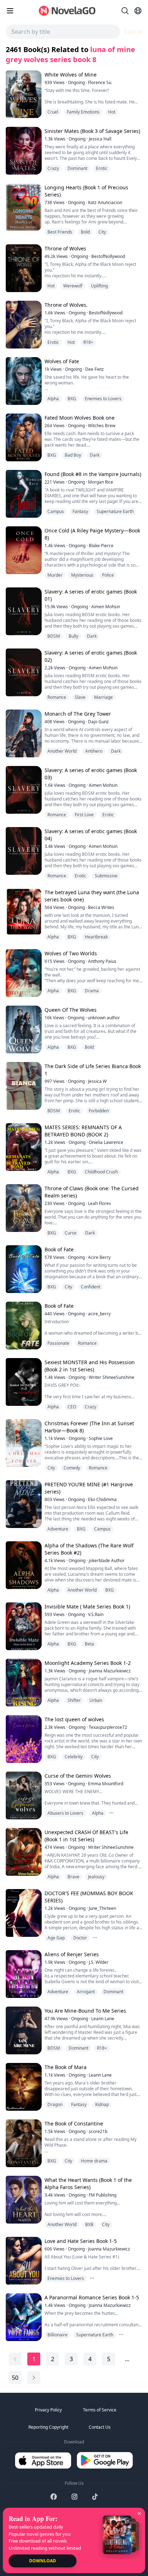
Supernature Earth (115, 511)
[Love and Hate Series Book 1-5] (23, 2261)
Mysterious (82, 575)
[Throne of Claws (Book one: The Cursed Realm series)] (23, 1208)
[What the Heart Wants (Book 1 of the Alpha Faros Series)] (23, 2200)
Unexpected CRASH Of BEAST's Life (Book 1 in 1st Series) (86, 1836)
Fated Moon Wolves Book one (80, 418)
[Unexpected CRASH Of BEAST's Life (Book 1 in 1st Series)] (23, 1852)
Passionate (58, 1343)
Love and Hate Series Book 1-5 (81, 2241)
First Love (84, 815)
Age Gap (56, 1938)
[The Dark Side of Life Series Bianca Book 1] (23, 1086)
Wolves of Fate (62, 361)
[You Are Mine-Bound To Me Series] (23, 2030)
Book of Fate (59, 1249)
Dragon (55, 2104)
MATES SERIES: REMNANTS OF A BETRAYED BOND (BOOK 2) (83, 1131)
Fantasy (80, 511)
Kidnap (102, 2104)
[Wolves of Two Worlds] (23, 973)
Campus (56, 511)
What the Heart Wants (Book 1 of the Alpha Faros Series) (88, 2183)
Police (108, 575)
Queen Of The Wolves (71, 1010)
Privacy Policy (48, 2410)
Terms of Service (100, 2410)
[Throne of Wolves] (23, 268)
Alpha (53, 399)
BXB (89, 2224)
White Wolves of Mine (71, 75)
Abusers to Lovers (65, 1813)
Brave (73, 1877)
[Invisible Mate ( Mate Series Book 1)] (23, 1626)
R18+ (88, 342)
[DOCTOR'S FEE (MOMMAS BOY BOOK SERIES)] (23, 1913)
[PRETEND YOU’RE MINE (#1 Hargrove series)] (23, 1504)
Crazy (53, 168)
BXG (72, 399)
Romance (57, 697)
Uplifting (99, 286)
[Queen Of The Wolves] (23, 1030)
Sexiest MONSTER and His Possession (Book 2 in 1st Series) (90, 1366)
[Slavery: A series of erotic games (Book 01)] (23, 611)
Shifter (74, 1700)
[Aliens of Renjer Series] (23, 1974)
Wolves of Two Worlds (71, 953)
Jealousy (96, 1877)
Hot (112, 112)
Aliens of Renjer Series (72, 1954)
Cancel (133, 32)
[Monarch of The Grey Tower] (23, 733)
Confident (91, 1287)
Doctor (80, 1938)
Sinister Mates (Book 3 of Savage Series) (92, 131)
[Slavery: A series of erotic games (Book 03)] (23, 790)
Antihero (94, 751)
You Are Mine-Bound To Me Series (85, 2011)
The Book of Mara (66, 2067)
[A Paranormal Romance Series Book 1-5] (23, 2317)
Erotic (102, 168)
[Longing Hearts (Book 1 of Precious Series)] (23, 207)
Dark (95, 455)
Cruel (53, 112)
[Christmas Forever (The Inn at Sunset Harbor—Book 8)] (23, 1443)
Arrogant (86, 1992)
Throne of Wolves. (66, 305)
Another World (62, 751)
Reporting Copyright (48, 2427)
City (102, 232)
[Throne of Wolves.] (23, 325)
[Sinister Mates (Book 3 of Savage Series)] (23, 151)
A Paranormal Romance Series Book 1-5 (92, 2297)
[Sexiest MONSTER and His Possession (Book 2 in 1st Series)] (23, 1382)
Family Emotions (83, 112)
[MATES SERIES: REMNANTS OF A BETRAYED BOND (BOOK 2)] (23, 1147)
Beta (89, 1644)
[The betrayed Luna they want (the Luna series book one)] (23, 912)
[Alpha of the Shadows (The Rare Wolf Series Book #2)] (23, 1565)
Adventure (58, 1529)
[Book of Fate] (23, 1269)
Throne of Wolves (65, 248)
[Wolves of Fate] (23, 381)
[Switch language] (138, 11)
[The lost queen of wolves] (23, 1739)
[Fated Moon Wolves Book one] (23, 437)
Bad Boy (73, 455)
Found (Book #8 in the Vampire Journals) (93, 474)
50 (15, 2378)
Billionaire (57, 2335)
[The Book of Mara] (23, 2087)
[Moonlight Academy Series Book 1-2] (23, 1683)
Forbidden (99, 1111)
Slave (80, 697)
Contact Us (100, 2427)
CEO (72, 1407)
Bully (73, 636)
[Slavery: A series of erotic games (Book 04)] (23, 851)
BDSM (54, 636)
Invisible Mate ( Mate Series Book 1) (87, 1606)
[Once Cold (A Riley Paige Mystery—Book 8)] (23, 550)
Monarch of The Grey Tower (78, 714)
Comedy (72, 1468)
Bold (85, 232)
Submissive (106, 876)
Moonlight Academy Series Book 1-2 (88, 1663)
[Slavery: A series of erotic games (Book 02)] (23, 672)
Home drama (94, 2161)
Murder (55, 575)
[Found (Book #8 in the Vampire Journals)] (23, 494)
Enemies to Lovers (103, 399)
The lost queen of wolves (74, 1719)
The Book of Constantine (74, 2123)
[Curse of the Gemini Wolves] (23, 1795)
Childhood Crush (101, 1172)
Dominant (77, 168)
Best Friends (60, 232)
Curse (71, 1233)
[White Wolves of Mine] (23, 94)
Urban (96, 1700)
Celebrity (74, 1757)
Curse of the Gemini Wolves (78, 1776)
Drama (92, 991)
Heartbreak (96, 937)
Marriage (103, 697)
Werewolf (73, 286)
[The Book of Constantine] (23, 2143)
